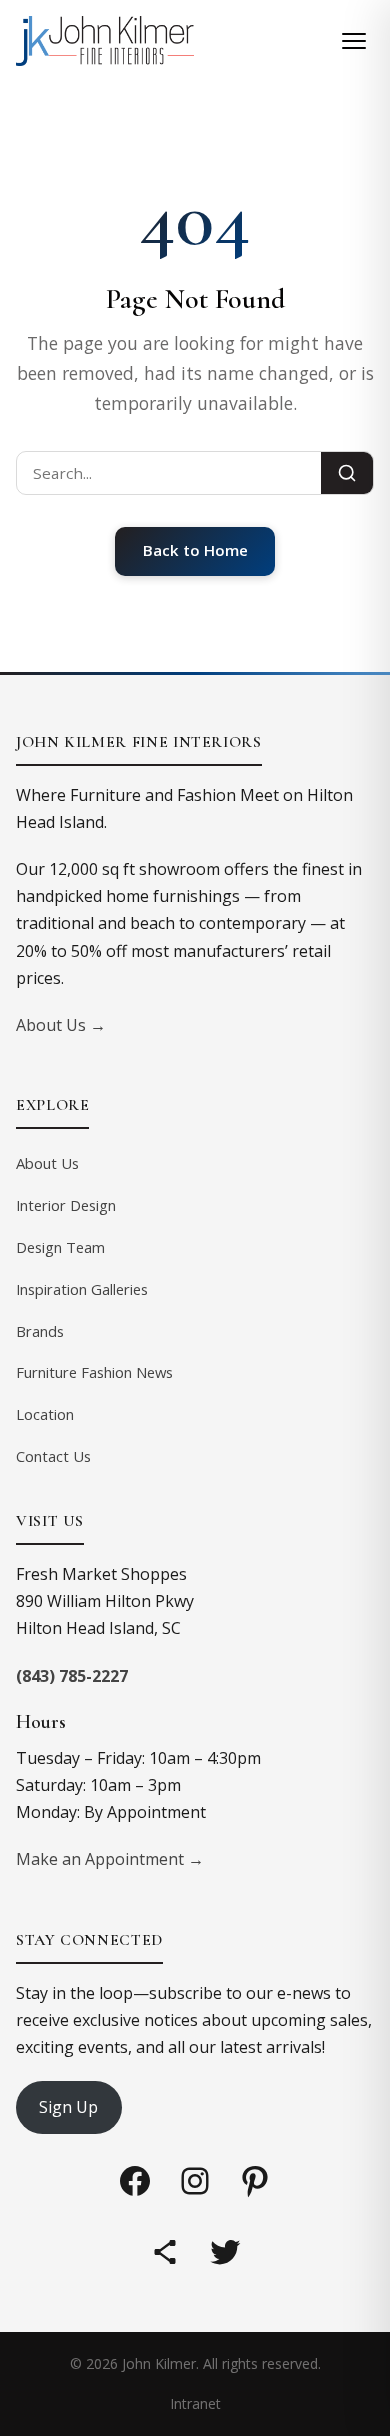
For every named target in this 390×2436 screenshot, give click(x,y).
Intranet (195, 2403)
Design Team (60, 1247)
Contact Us (53, 1456)
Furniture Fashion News (94, 1372)
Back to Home (195, 550)
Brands (40, 1331)
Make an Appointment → (110, 1859)
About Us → (61, 1025)
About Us (47, 1163)
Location (45, 1414)
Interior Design (66, 1205)
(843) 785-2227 (72, 1676)
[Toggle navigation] (354, 41)
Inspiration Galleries (82, 1289)
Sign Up (68, 2107)
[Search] (347, 473)
